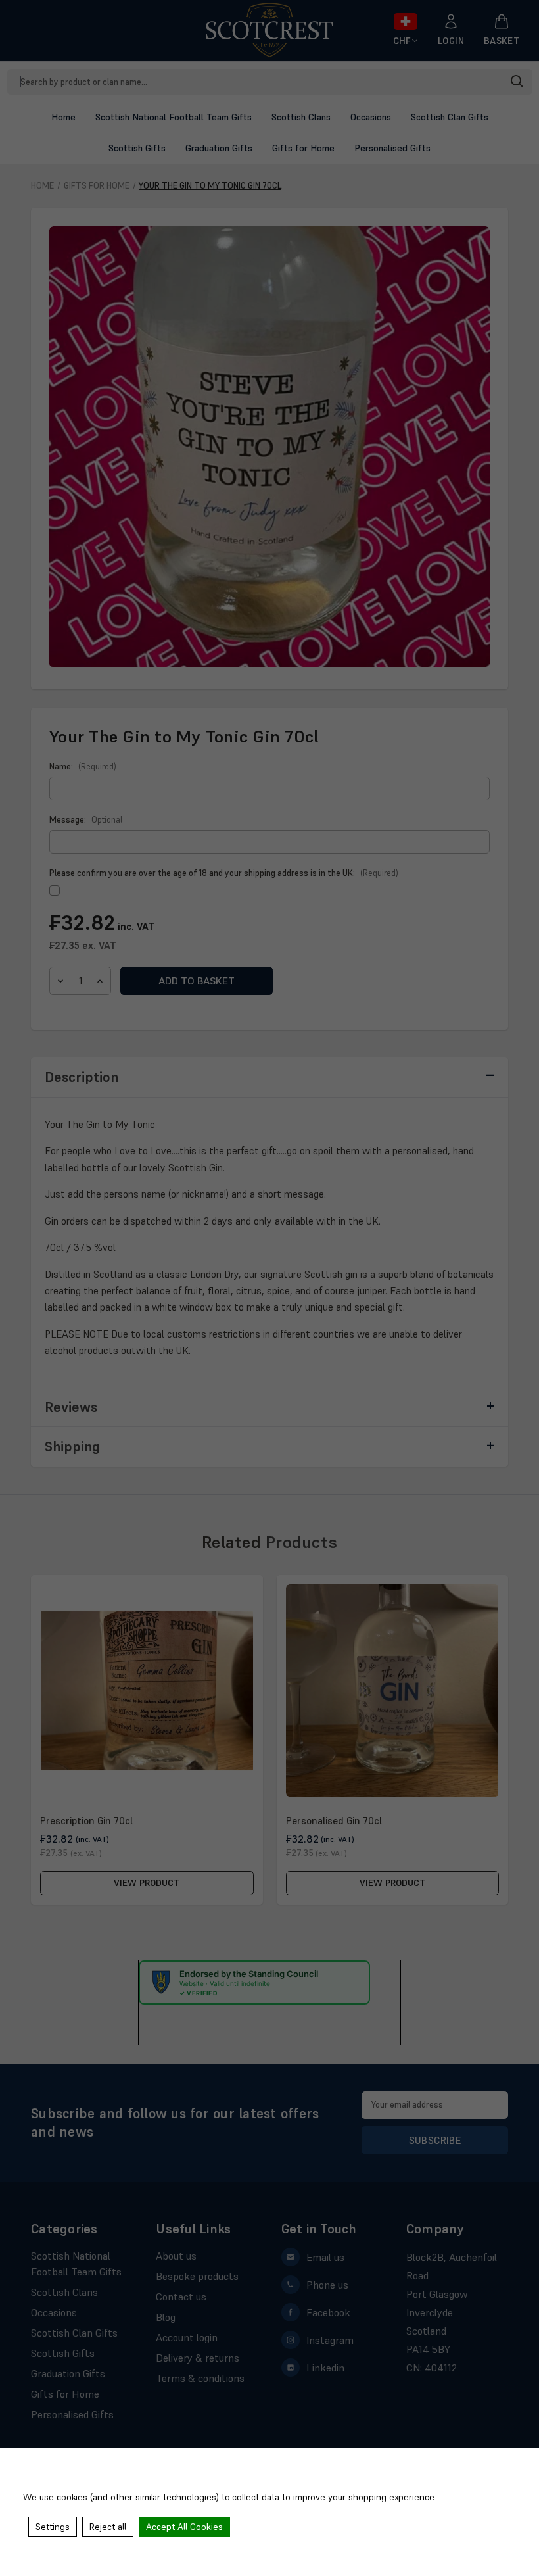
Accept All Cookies (184, 2527)
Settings (53, 2527)
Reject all (108, 2527)
